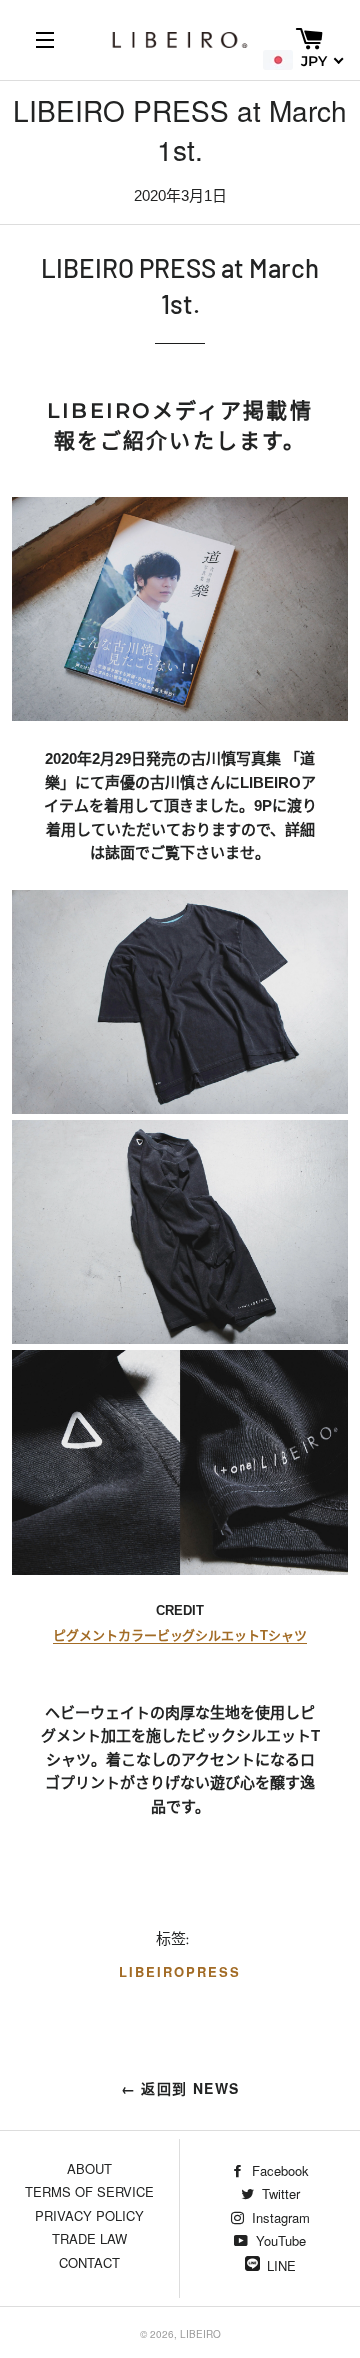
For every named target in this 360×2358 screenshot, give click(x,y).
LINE (281, 2265)
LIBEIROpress (179, 1971)
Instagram (279, 2217)
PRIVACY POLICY (89, 2215)
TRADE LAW (89, 2238)
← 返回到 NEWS (180, 2088)
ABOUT (89, 2168)
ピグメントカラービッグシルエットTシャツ (180, 1635)
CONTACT (89, 2262)
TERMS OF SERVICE (89, 2191)
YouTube (279, 2240)
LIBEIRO (200, 2334)
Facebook (278, 2170)
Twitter (279, 2193)
